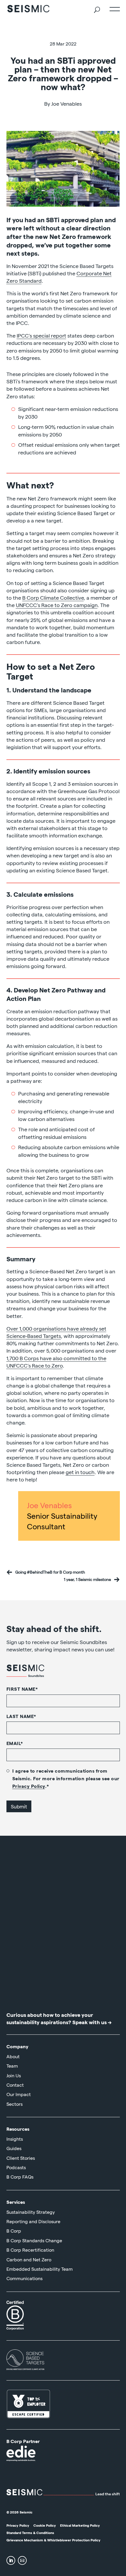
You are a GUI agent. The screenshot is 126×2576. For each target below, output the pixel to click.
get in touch (80, 1472)
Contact (15, 2085)
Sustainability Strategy (31, 2212)
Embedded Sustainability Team (40, 2269)
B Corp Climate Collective (53, 597)
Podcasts (16, 2167)
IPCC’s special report (41, 335)
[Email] (22, 2560)
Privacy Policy (29, 1786)
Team (12, 2066)
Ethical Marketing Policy (80, 2525)
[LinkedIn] (11, 2560)
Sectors (15, 2104)
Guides (14, 2148)
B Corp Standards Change (34, 2240)
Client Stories (21, 2158)
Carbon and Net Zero (29, 2259)
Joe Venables (49, 1505)
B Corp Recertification (30, 2250)
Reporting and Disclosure (33, 2221)
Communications (24, 2278)
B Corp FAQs (20, 2177)
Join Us (14, 2075)
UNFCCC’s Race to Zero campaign (57, 605)
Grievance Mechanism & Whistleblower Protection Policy (53, 2540)
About (13, 2056)
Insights (15, 2139)
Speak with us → (92, 2022)
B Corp (14, 2231)
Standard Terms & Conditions (30, 2533)
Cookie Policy (45, 2525)
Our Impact (19, 2094)
